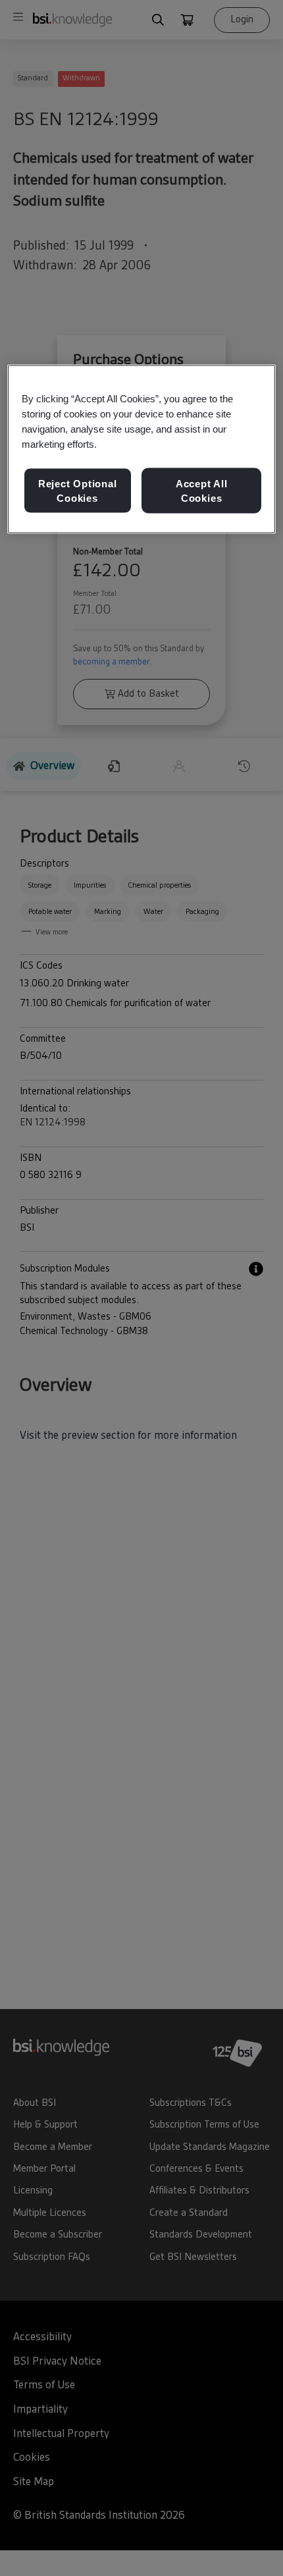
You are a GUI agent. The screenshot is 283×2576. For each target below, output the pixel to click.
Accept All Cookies (202, 491)
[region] (142, 449)
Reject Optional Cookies (78, 491)
